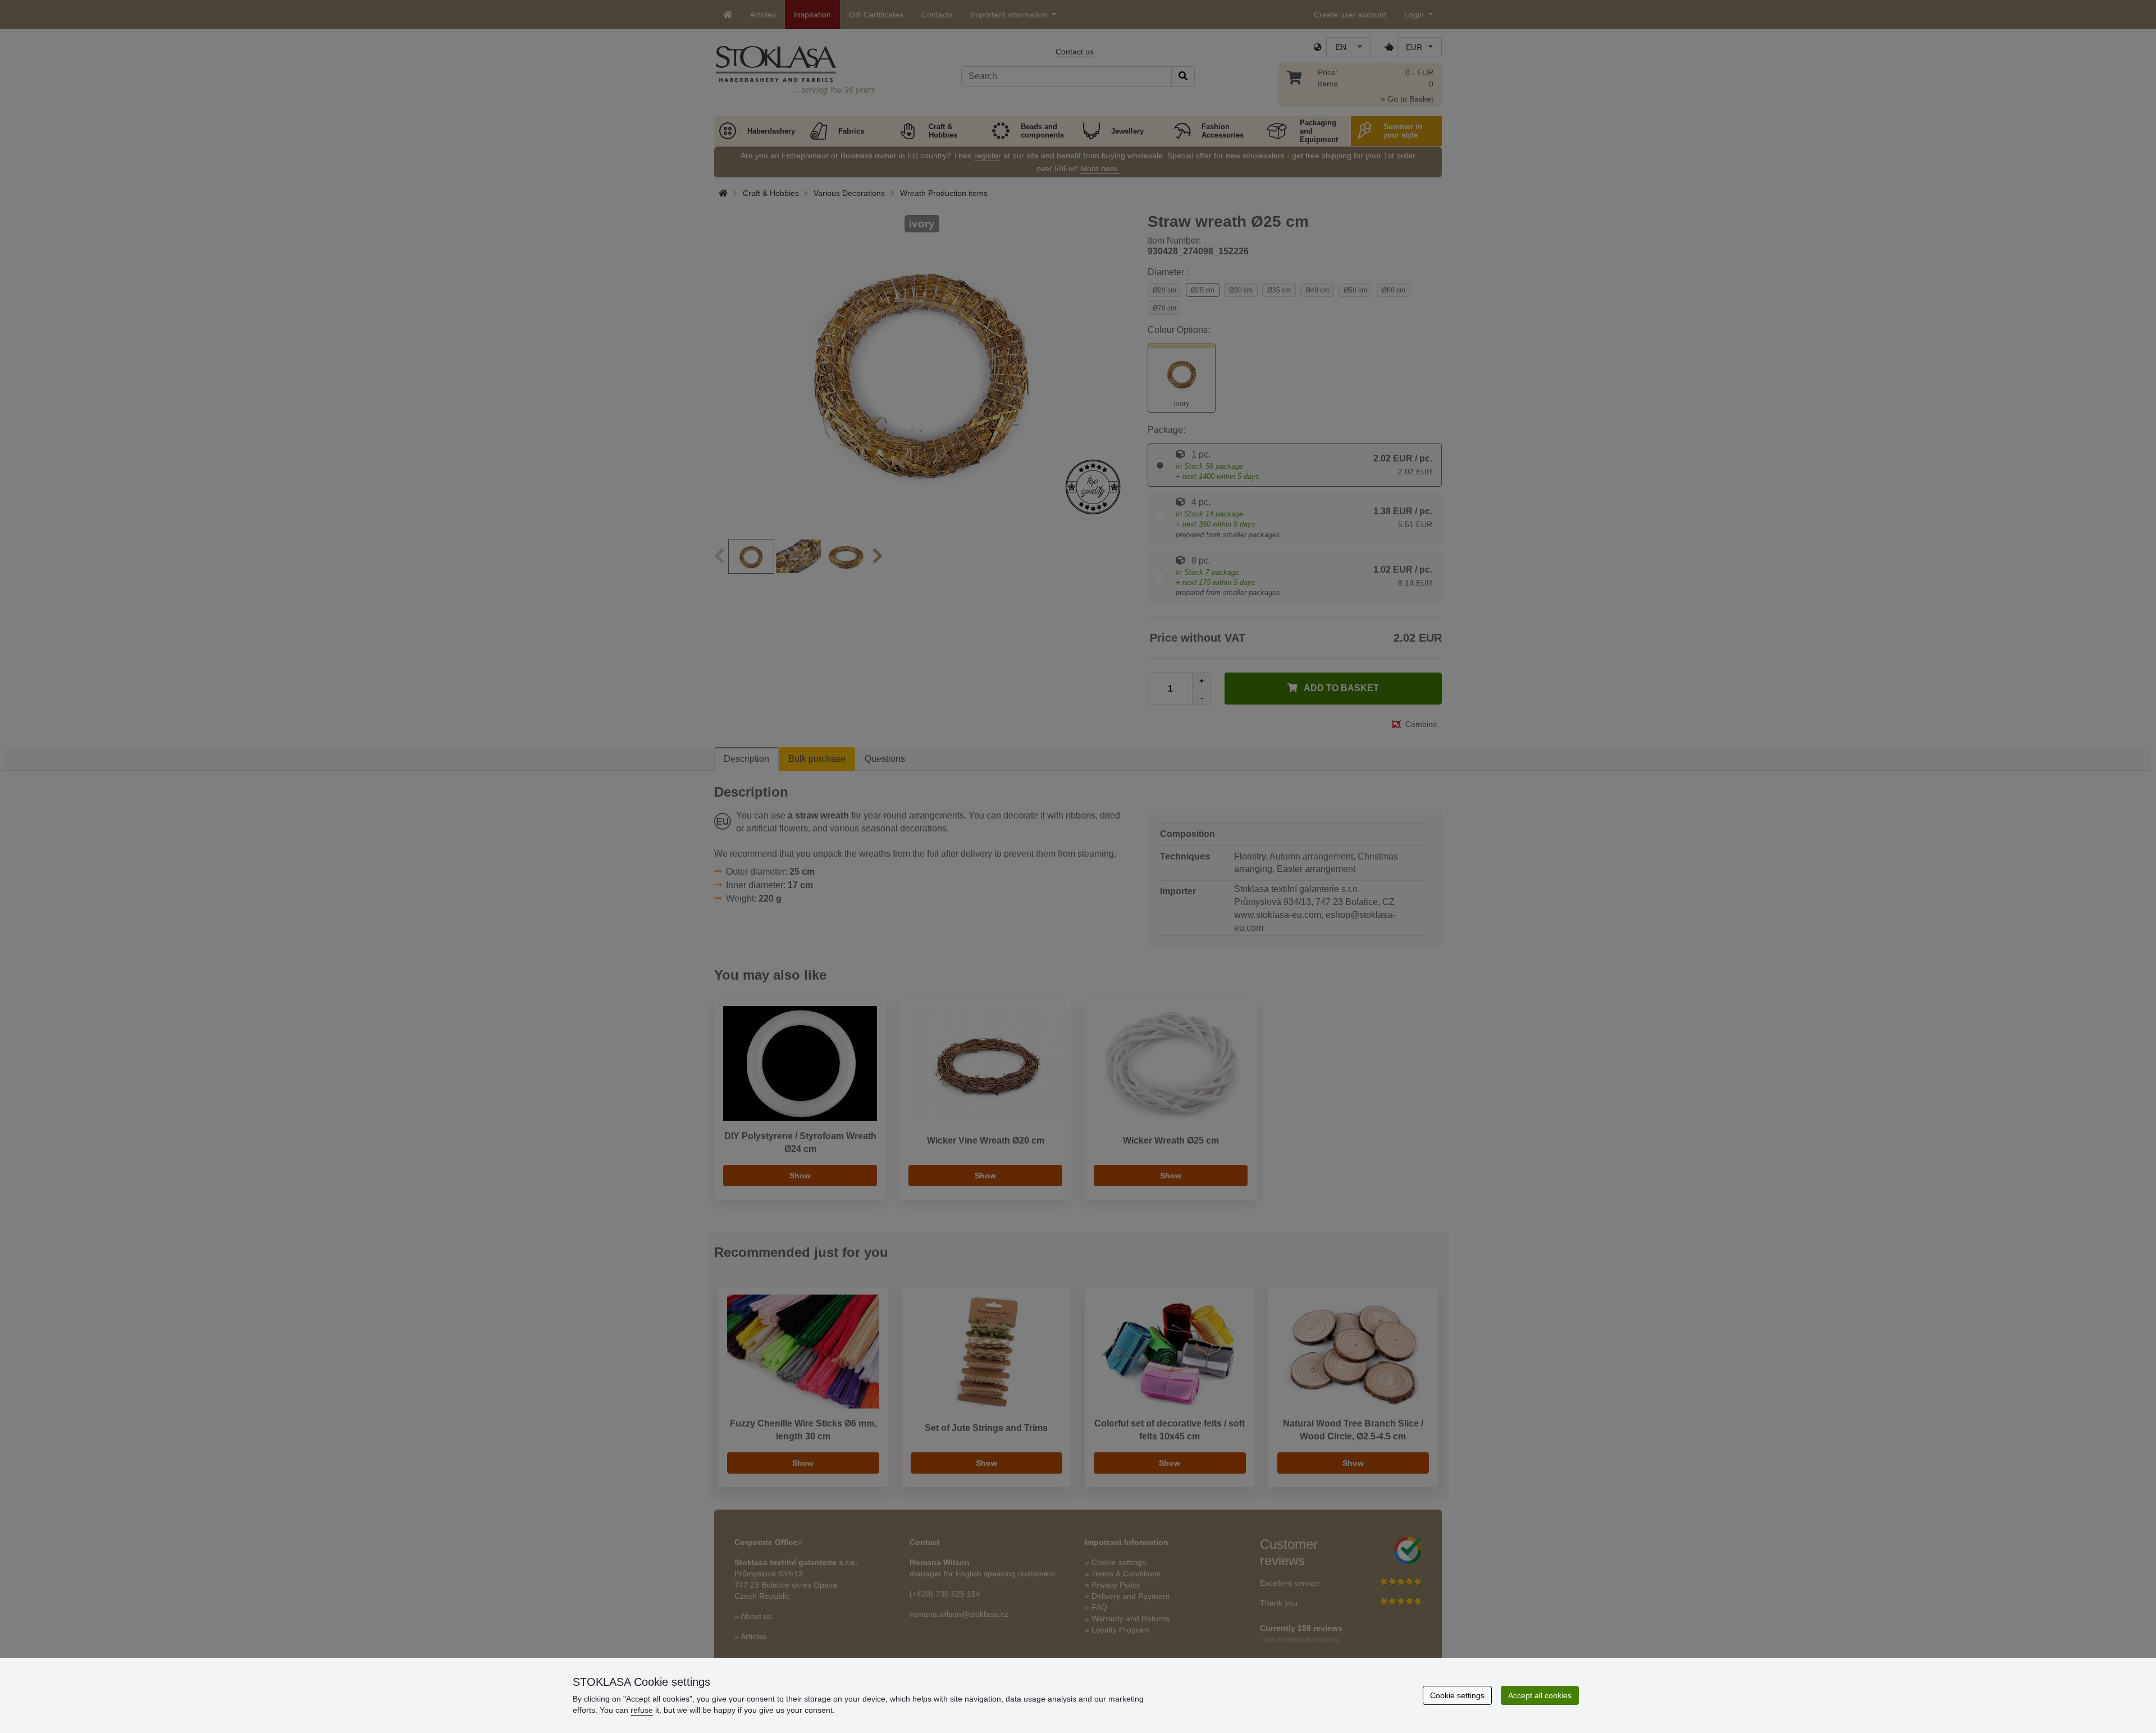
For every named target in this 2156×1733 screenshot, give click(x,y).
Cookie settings (1457, 1695)
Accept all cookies (1540, 1695)
